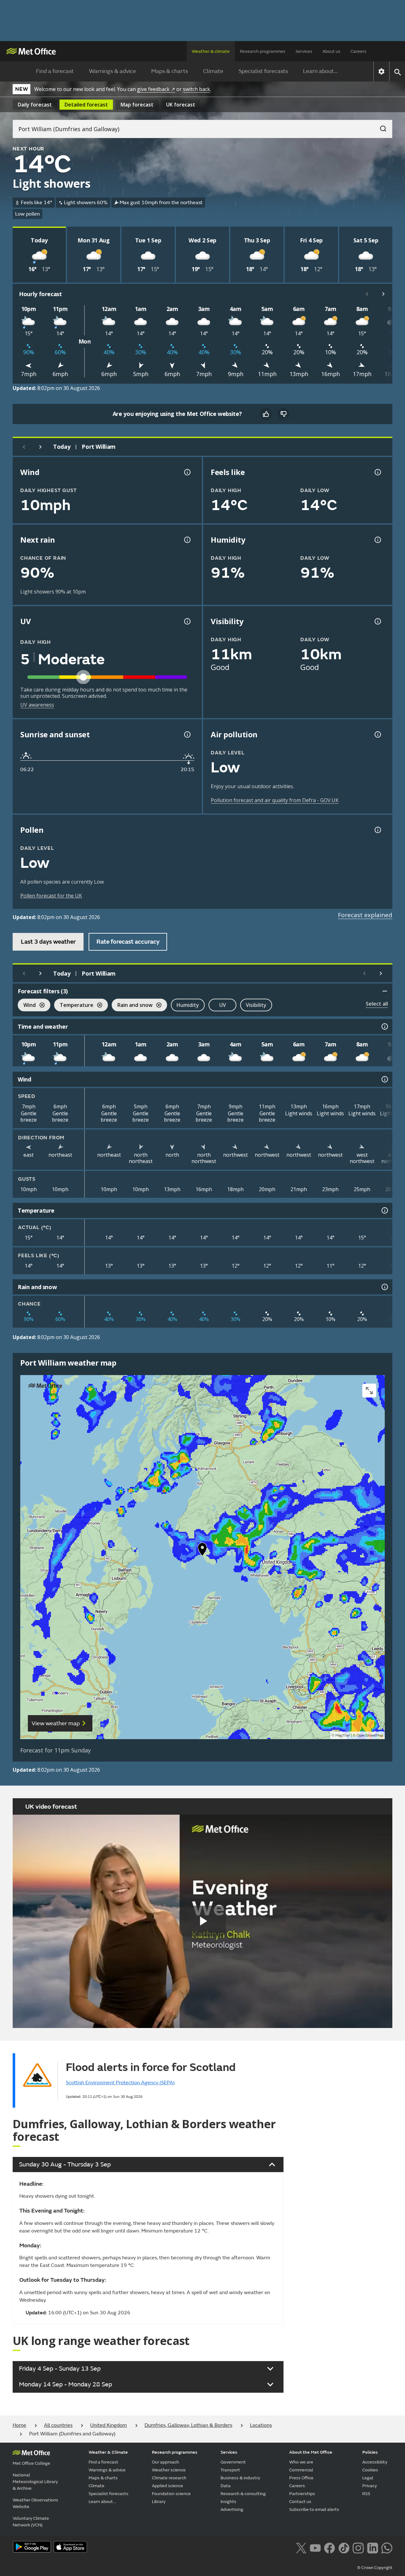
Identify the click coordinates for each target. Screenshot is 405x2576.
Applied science (168, 2486)
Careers (358, 51)
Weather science (169, 2470)
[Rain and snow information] (384, 1287)
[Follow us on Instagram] (358, 2547)
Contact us (300, 2502)
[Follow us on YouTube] (315, 2547)
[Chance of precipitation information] (187, 540)
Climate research (169, 2478)
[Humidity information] (377, 540)
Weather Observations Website (35, 2503)
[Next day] (40, 447)
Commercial (301, 2470)
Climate (213, 71)
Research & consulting (243, 2494)
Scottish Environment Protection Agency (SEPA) (120, 2083)
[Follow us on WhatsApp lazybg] (387, 2547)
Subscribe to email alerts (314, 2509)
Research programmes (263, 51)
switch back (196, 89)
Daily (35, 105)
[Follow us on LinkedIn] (373, 2547)
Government (233, 2462)
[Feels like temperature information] (377, 472)
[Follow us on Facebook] (330, 2547)
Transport (230, 2470)
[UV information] (187, 621)
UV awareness (37, 705)
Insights (228, 2502)
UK (181, 105)
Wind (27, 1006)
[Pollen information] (377, 830)
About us (331, 51)
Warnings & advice (112, 71)
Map (137, 105)
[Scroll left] (367, 294)
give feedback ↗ (156, 89)
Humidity (188, 1005)
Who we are (301, 2462)
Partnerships (302, 2494)
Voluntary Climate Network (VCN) (31, 2522)
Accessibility (375, 2462)
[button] (202, 1551)
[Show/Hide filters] (385, 991)
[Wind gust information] (187, 472)
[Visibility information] (377, 621)
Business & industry (240, 2478)
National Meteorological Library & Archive (35, 2482)
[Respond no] (283, 414)
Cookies (370, 2470)
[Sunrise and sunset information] (187, 734)
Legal (368, 2478)
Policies (370, 2452)
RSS (366, 2494)
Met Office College (31, 2463)
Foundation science (171, 2494)
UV (223, 1005)
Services (304, 51)
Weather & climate (211, 51)
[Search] (380, 127)
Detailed (86, 105)
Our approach (165, 2462)
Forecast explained (365, 915)
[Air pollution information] (377, 734)
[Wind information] (384, 1079)
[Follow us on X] (301, 2547)
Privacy (370, 2486)
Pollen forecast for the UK (51, 896)
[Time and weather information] (384, 1026)
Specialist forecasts (263, 71)
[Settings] (381, 71)
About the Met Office (311, 2452)
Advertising (232, 2509)
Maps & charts (170, 71)
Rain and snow (132, 1006)
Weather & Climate (108, 2452)
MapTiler (343, 1736)
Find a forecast (55, 71)
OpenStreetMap (370, 1736)
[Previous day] (24, 447)
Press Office (301, 2478)
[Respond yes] (266, 414)
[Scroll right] (383, 294)
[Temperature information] (384, 1210)
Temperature (74, 1006)
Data (226, 2486)
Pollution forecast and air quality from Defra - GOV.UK (275, 800)
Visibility (256, 1005)
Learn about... (320, 71)
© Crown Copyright (375, 2568)
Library (159, 2502)
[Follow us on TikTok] (344, 2547)
